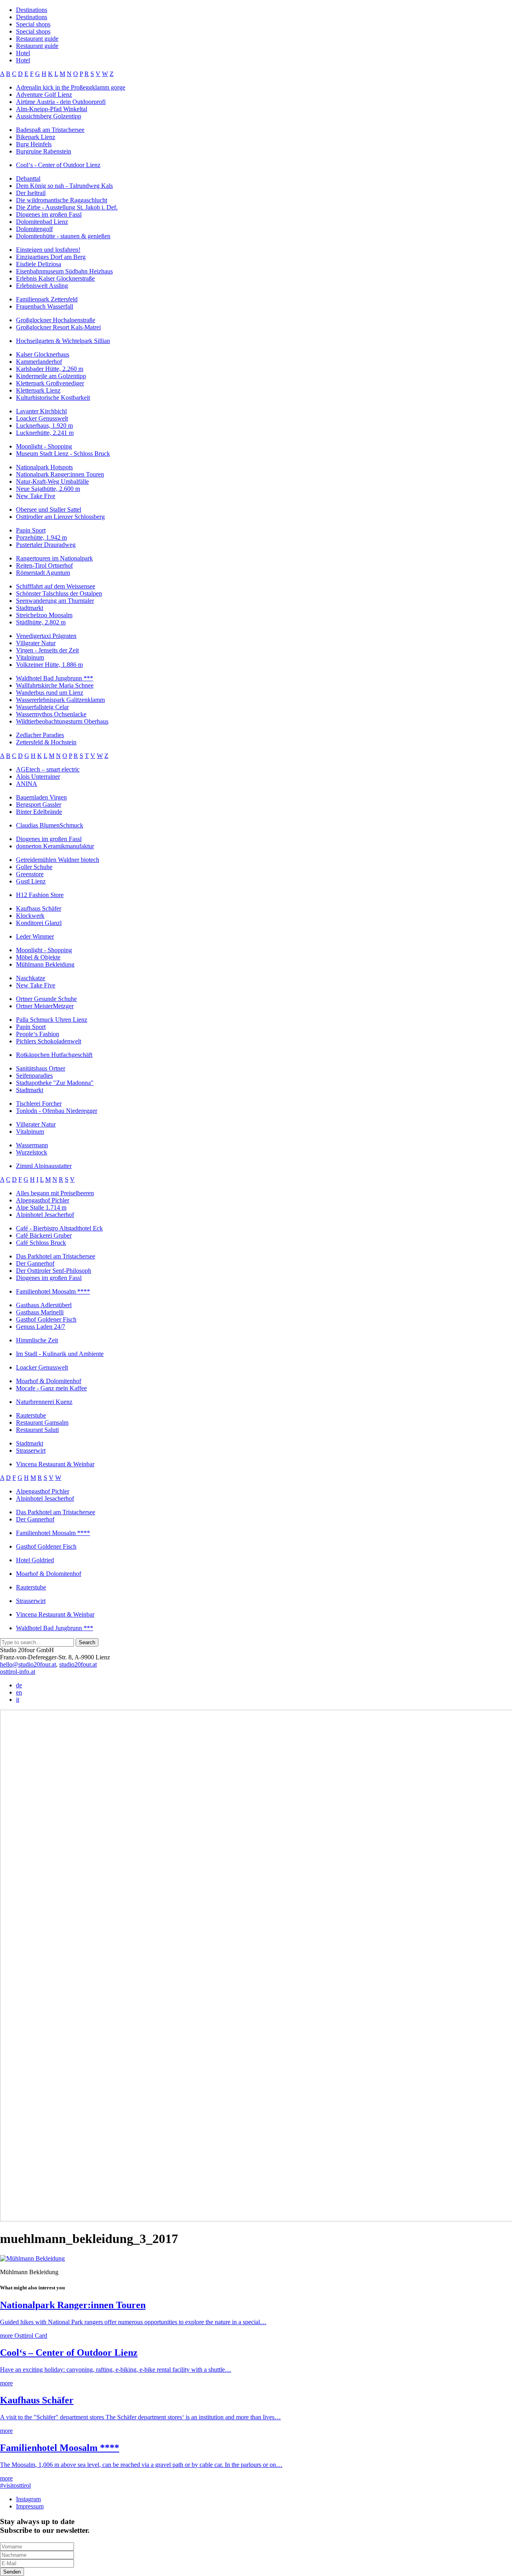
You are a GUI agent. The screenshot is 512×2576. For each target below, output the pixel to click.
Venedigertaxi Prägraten (46, 636)
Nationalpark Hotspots (44, 467)
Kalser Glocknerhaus (43, 354)
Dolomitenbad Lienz (42, 222)
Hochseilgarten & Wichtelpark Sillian (63, 341)
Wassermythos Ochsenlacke (51, 714)
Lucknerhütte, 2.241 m (45, 433)
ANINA (27, 784)
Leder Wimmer (35, 936)
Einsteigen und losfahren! (48, 250)
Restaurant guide (37, 39)
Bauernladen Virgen (41, 797)
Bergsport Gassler (39, 805)
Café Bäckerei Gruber (44, 1235)
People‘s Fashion (38, 1034)
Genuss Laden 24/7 (41, 1327)
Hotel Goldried (35, 1560)
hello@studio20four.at (28, 1664)
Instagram (28, 2499)
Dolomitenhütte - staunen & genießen (63, 236)
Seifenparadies (34, 1076)
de (19, 1685)
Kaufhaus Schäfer (39, 908)
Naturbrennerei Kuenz (44, 1402)
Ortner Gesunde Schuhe (46, 999)
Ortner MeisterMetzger (45, 1006)
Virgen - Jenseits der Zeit (47, 650)
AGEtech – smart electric (48, 769)
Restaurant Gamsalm (42, 1423)
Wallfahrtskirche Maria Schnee (55, 685)
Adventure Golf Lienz (44, 95)
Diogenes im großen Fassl (49, 214)
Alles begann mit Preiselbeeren (55, 1193)
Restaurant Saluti (37, 1430)
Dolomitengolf (34, 229)
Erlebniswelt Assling (42, 286)
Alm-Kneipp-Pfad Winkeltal (52, 109)
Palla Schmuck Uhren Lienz (52, 1020)
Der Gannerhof (35, 1263)
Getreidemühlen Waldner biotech (58, 860)
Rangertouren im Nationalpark (54, 558)
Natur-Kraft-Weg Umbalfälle (52, 482)
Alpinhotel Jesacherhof (45, 1215)
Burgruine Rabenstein (44, 151)
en (19, 1692)
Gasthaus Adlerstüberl (44, 1305)
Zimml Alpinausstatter (44, 1166)
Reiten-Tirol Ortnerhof (44, 565)
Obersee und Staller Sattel (49, 509)
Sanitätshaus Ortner (41, 1068)
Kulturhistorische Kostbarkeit (53, 398)
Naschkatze (31, 978)
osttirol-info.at (18, 1672)
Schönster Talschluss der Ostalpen (59, 593)
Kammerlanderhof (39, 362)
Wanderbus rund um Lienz (50, 693)
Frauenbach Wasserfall (45, 306)
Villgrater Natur (36, 643)
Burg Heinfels (34, 144)
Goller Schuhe (34, 867)
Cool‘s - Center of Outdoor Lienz (58, 165)
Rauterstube (31, 1415)
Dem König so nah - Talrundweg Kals (64, 186)
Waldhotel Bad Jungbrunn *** (55, 678)
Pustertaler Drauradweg (46, 545)
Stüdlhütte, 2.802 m (41, 622)
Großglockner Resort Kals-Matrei (58, 327)
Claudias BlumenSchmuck (50, 825)
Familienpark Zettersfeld (47, 299)
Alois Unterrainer (38, 777)
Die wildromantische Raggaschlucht (62, 200)
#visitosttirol (15, 2485)
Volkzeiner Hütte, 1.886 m (49, 665)
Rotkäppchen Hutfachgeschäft (54, 1055)
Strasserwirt (31, 1450)
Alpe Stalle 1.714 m (41, 1207)
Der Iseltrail (31, 193)
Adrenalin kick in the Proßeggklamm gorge (71, 87)
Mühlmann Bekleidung (45, 964)
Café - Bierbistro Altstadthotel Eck (59, 1228)
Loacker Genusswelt (42, 418)
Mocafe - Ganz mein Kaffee (51, 1388)
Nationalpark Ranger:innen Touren (60, 474)
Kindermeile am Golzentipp (51, 376)
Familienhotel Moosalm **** (53, 1291)
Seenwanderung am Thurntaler (55, 601)
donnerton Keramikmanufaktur (55, 846)
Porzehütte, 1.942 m (41, 537)
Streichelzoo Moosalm (44, 615)
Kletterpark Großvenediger (50, 383)
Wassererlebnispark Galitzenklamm (60, 700)
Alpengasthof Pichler (43, 1200)
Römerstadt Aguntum (43, 573)
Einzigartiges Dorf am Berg (51, 257)
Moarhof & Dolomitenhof (49, 1381)
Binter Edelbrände (39, 812)
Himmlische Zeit (37, 1340)
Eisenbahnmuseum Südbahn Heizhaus (64, 271)
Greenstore (30, 874)
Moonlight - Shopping (44, 446)
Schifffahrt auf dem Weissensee (56, 586)
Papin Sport (31, 530)
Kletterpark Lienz (38, 390)
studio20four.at (78, 1664)
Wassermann (32, 1145)
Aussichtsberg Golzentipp (49, 116)
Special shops (33, 24)
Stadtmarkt (30, 608)
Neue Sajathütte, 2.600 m (48, 489)
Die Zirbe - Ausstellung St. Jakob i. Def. (67, 207)
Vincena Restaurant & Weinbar (55, 1464)
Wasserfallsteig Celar (42, 707)
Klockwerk (30, 916)
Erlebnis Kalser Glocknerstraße (55, 278)
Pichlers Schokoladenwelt (49, 1041)
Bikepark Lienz (36, 137)
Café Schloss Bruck (41, 1243)
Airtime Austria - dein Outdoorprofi (61, 102)
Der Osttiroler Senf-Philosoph (54, 1271)
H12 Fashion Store (40, 895)
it (18, 1700)
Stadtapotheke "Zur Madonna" (55, 1083)
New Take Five (36, 496)
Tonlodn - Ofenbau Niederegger (57, 1111)
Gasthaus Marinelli (40, 1312)
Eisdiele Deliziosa (39, 264)
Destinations (32, 10)
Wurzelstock (32, 1152)
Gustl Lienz (31, 881)
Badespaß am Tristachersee (50, 130)
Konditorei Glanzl (39, 923)
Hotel (23, 53)
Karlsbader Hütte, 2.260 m (50, 369)
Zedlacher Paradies (40, 735)
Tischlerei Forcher (39, 1104)
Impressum (30, 2506)
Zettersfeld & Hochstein (46, 742)
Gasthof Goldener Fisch (46, 1319)
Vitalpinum (30, 657)
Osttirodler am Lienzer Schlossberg (60, 517)
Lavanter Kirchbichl (41, 411)
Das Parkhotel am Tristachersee (56, 1256)
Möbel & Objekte (38, 957)
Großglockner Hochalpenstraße (56, 320)
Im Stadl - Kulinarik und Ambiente (60, 1354)
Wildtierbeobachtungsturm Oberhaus (62, 721)
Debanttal (28, 178)
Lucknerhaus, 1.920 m (44, 426)
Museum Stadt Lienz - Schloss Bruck (63, 454)
